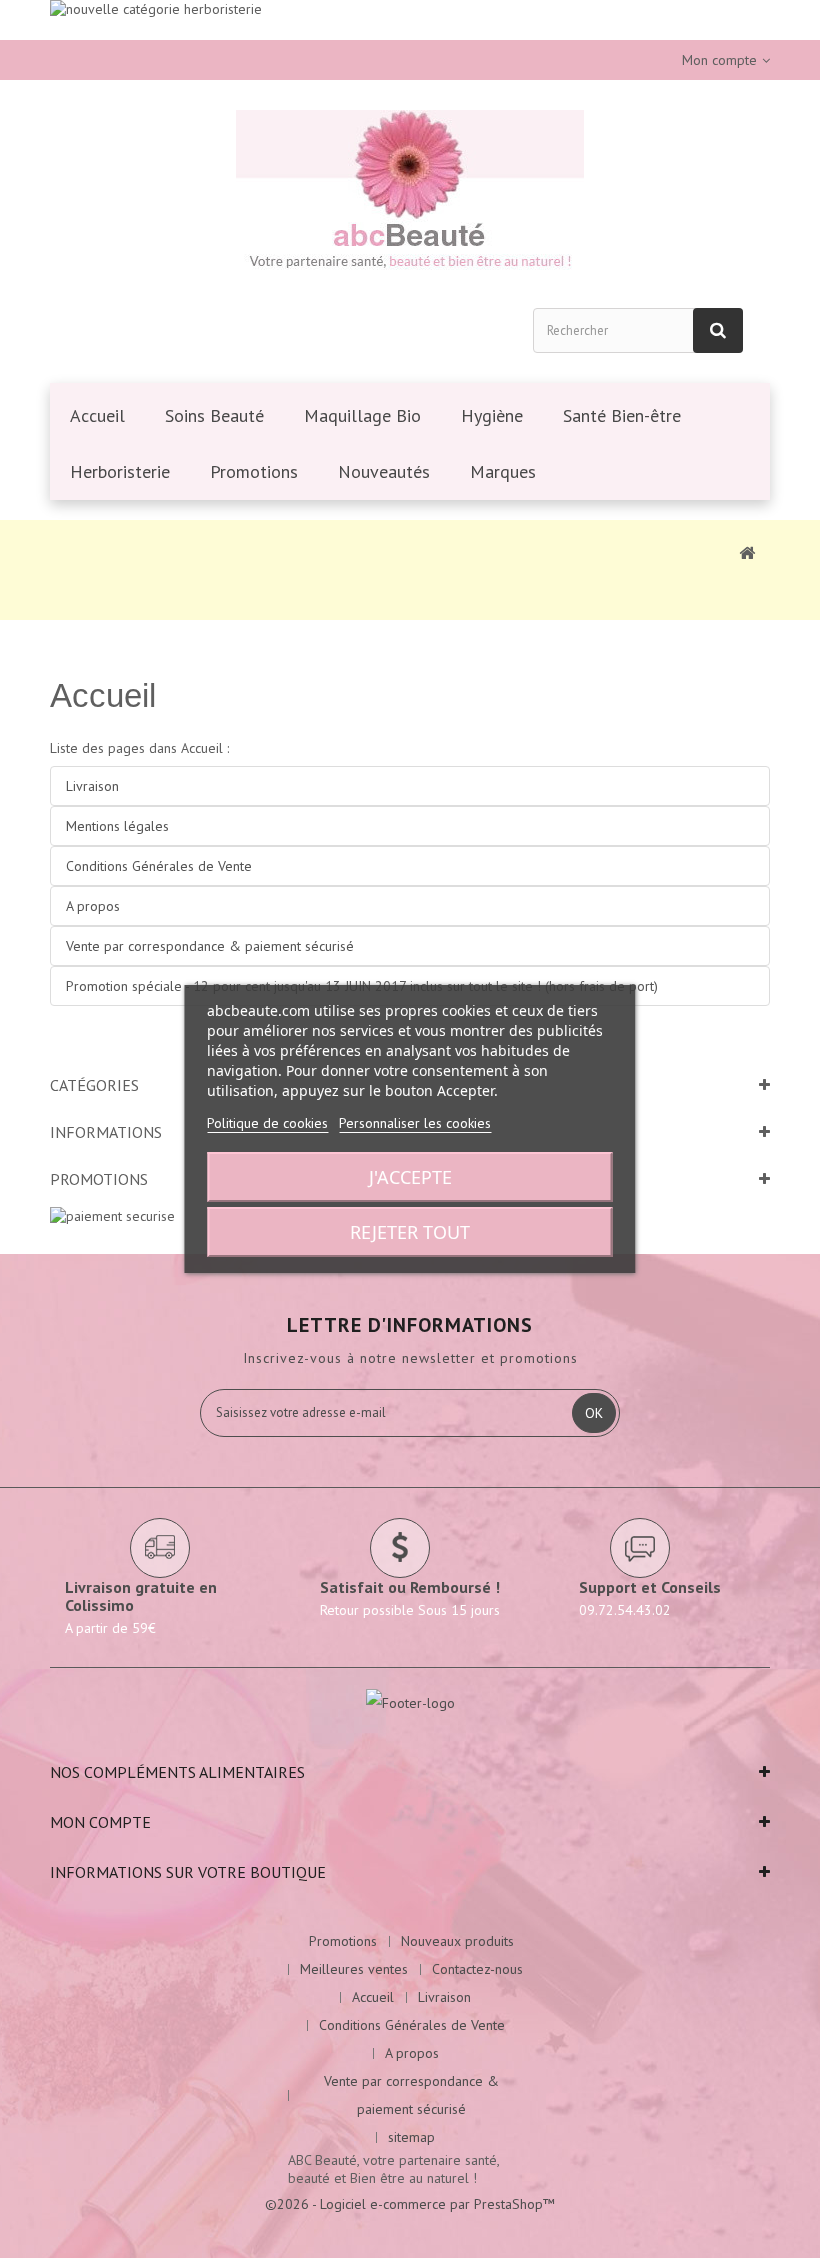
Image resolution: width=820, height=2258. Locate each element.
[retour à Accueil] (747, 552)
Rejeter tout (410, 1232)
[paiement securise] (112, 1214)
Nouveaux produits (457, 1941)
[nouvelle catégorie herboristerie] (410, 20)
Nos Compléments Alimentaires (177, 1772)
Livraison (92, 786)
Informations (106, 1132)
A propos (93, 906)
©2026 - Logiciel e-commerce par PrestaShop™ (410, 2204)
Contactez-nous (477, 1969)
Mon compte (100, 1822)
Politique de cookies (267, 1123)
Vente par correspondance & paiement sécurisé (210, 946)
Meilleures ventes (354, 1969)
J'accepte (410, 1177)
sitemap (411, 2137)
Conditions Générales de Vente (159, 866)
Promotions (99, 1179)
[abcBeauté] (410, 193)
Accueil (103, 695)
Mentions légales (117, 826)
